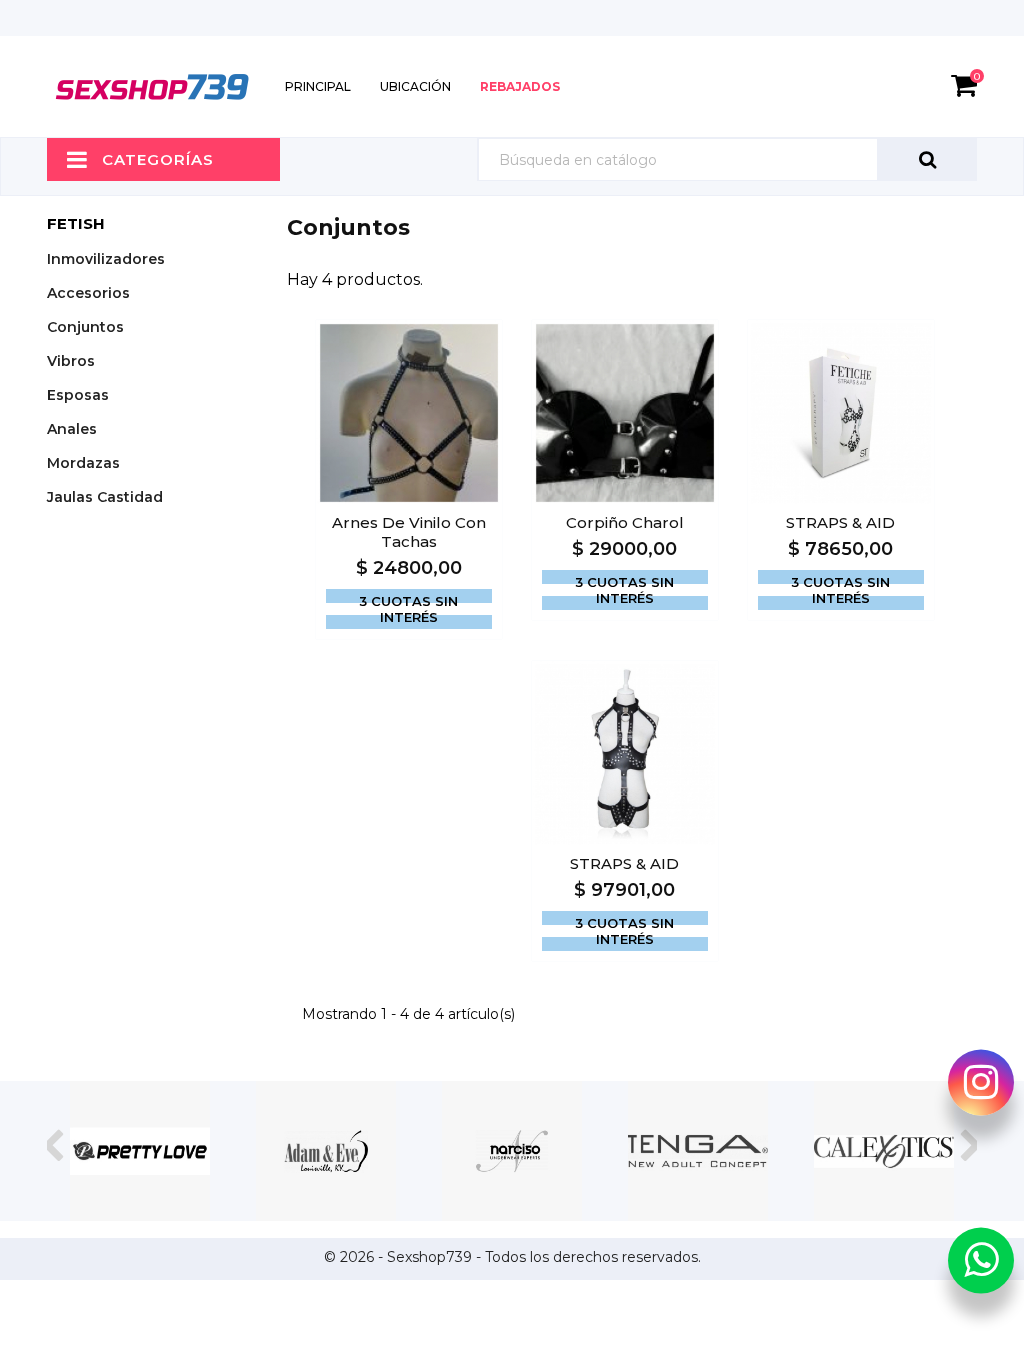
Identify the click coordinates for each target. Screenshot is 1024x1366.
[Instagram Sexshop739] (981, 1082)
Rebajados (520, 86)
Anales (72, 429)
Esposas (78, 395)
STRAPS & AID (840, 522)
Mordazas (83, 463)
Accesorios (88, 293)
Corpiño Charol (625, 522)
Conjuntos (85, 327)
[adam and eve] (326, 1151)
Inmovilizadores (106, 259)
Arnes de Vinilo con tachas (409, 532)
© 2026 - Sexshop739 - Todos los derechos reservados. (512, 1257)
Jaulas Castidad (105, 497)
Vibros (71, 361)
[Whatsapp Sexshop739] (981, 1260)
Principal (318, 86)
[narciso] (512, 1151)
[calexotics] (884, 1151)
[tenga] (698, 1151)
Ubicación (415, 86)
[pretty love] (140, 1151)
